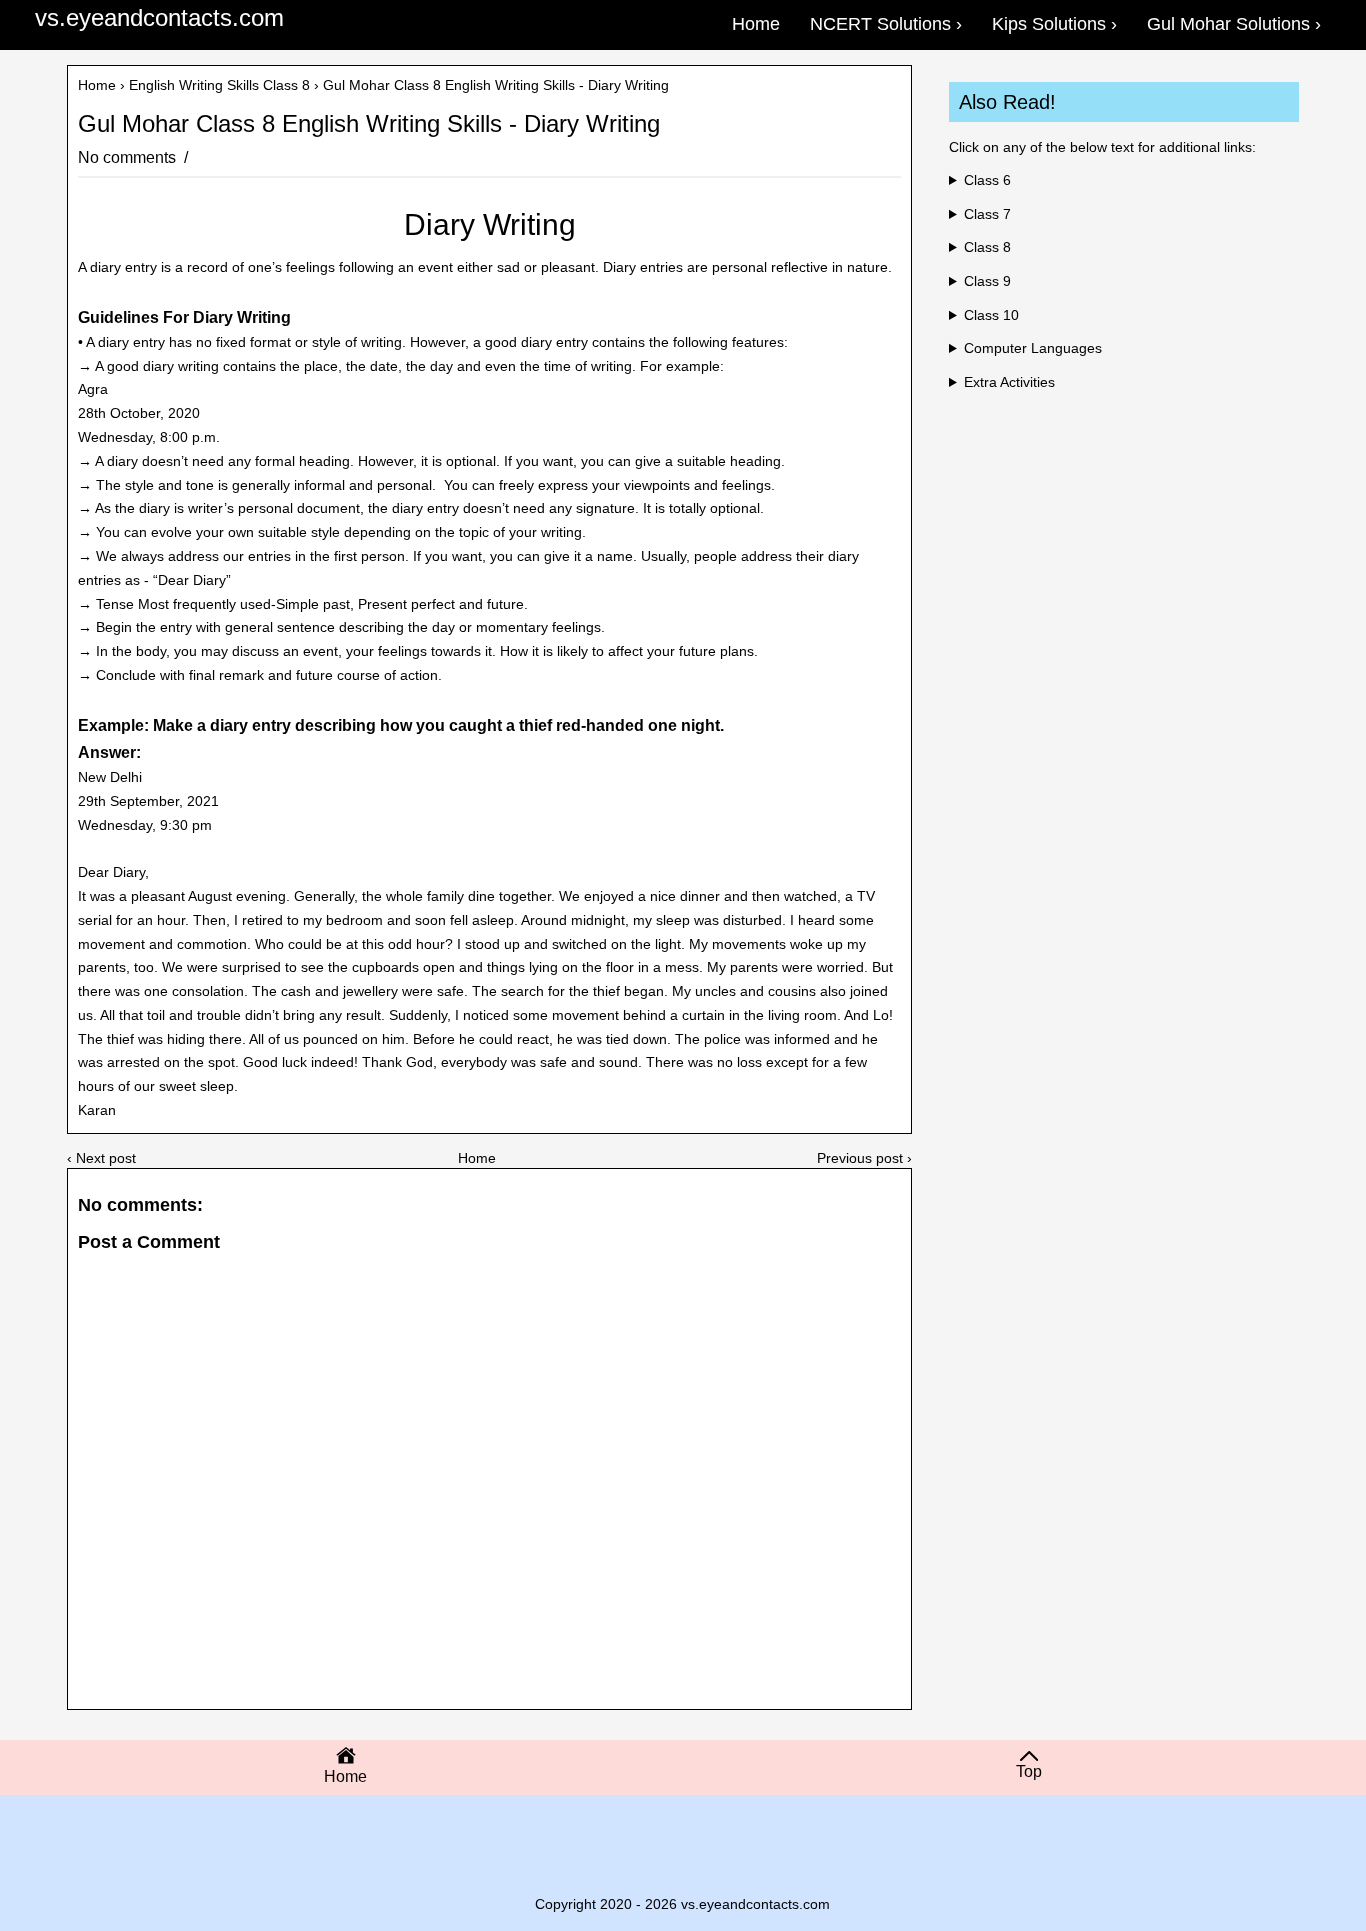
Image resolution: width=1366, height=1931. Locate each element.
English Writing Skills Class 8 (219, 85)
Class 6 (987, 180)
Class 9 (987, 281)
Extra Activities (1009, 382)
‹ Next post (101, 1158)
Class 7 (987, 214)
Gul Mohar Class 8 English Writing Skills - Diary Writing (369, 124)
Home (97, 85)
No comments (129, 157)
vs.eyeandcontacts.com (159, 17)
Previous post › (864, 1158)
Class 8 (987, 247)
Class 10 (991, 315)
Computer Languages (1033, 348)
